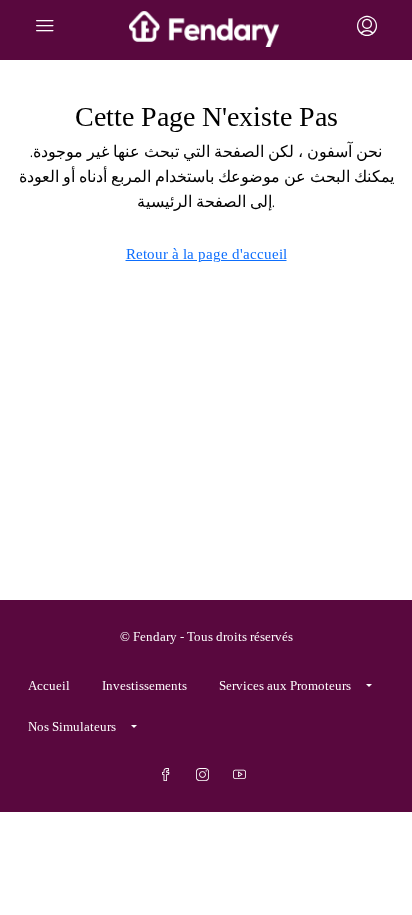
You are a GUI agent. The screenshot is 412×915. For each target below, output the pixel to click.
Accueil (49, 685)
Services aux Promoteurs (285, 685)
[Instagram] (206, 775)
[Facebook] (169, 775)
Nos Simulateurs (72, 726)
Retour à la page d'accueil (206, 254)
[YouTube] (243, 775)
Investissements (144, 685)
